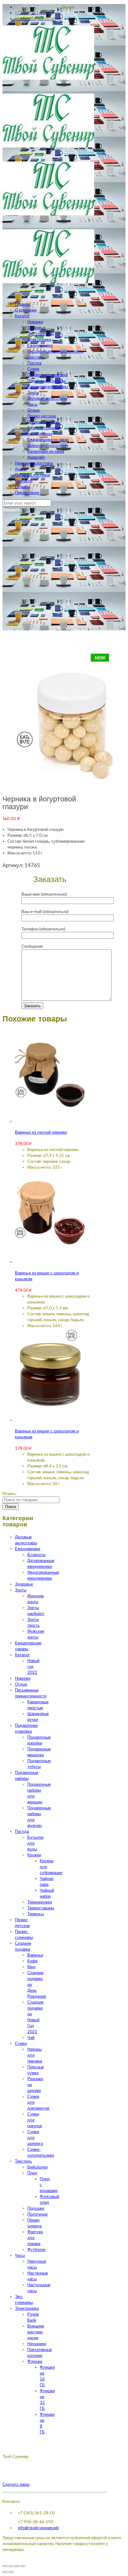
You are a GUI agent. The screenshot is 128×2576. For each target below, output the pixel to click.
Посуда (34, 363)
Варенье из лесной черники (41, 1133)
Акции (21, 469)
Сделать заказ (16, 2484)
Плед (32, 2173)
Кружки (34, 1855)
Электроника (39, 339)
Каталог (22, 316)
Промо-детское (42, 416)
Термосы (36, 1914)
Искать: (9, 1493)
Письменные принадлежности (55, 351)
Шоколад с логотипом (48, 445)
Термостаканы (41, 1908)
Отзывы (22, 487)
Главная (23, 304)
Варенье (35, 1955)
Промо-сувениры (43, 422)
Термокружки (40, 1902)
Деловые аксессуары (47, 398)
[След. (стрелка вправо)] (11, 2572)
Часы (32, 404)
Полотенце (37, 2214)
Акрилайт (36, 457)
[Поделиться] (11, 2566)
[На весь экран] (17, 2566)
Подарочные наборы (46, 381)
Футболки (36, 2249)
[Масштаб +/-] (23, 2566)
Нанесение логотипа (34, 463)
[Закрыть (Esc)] (5, 2566)
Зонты (33, 392)
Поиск (11, 1506)
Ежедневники (40, 345)
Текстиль (36, 357)
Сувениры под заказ (34, 434)
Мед (31, 1967)
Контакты (24, 481)
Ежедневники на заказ (48, 439)
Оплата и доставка (32, 475)
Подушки (36, 2208)
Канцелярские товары (48, 386)
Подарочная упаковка (48, 375)
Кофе (32, 1961)
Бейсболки (37, 2167)
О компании (26, 310)
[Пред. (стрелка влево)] (5, 2572)
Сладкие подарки (43, 428)
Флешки (35, 2361)
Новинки (35, 322)
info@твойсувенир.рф (38, 2528)
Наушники (37, 2344)
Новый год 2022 (33, 1666)
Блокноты (37, 1555)
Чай (31, 2037)
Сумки (33, 369)
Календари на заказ (46, 451)
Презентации (27, 492)
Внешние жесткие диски (36, 2332)
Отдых (34, 410)
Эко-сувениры (41, 333)
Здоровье (36, 328)
